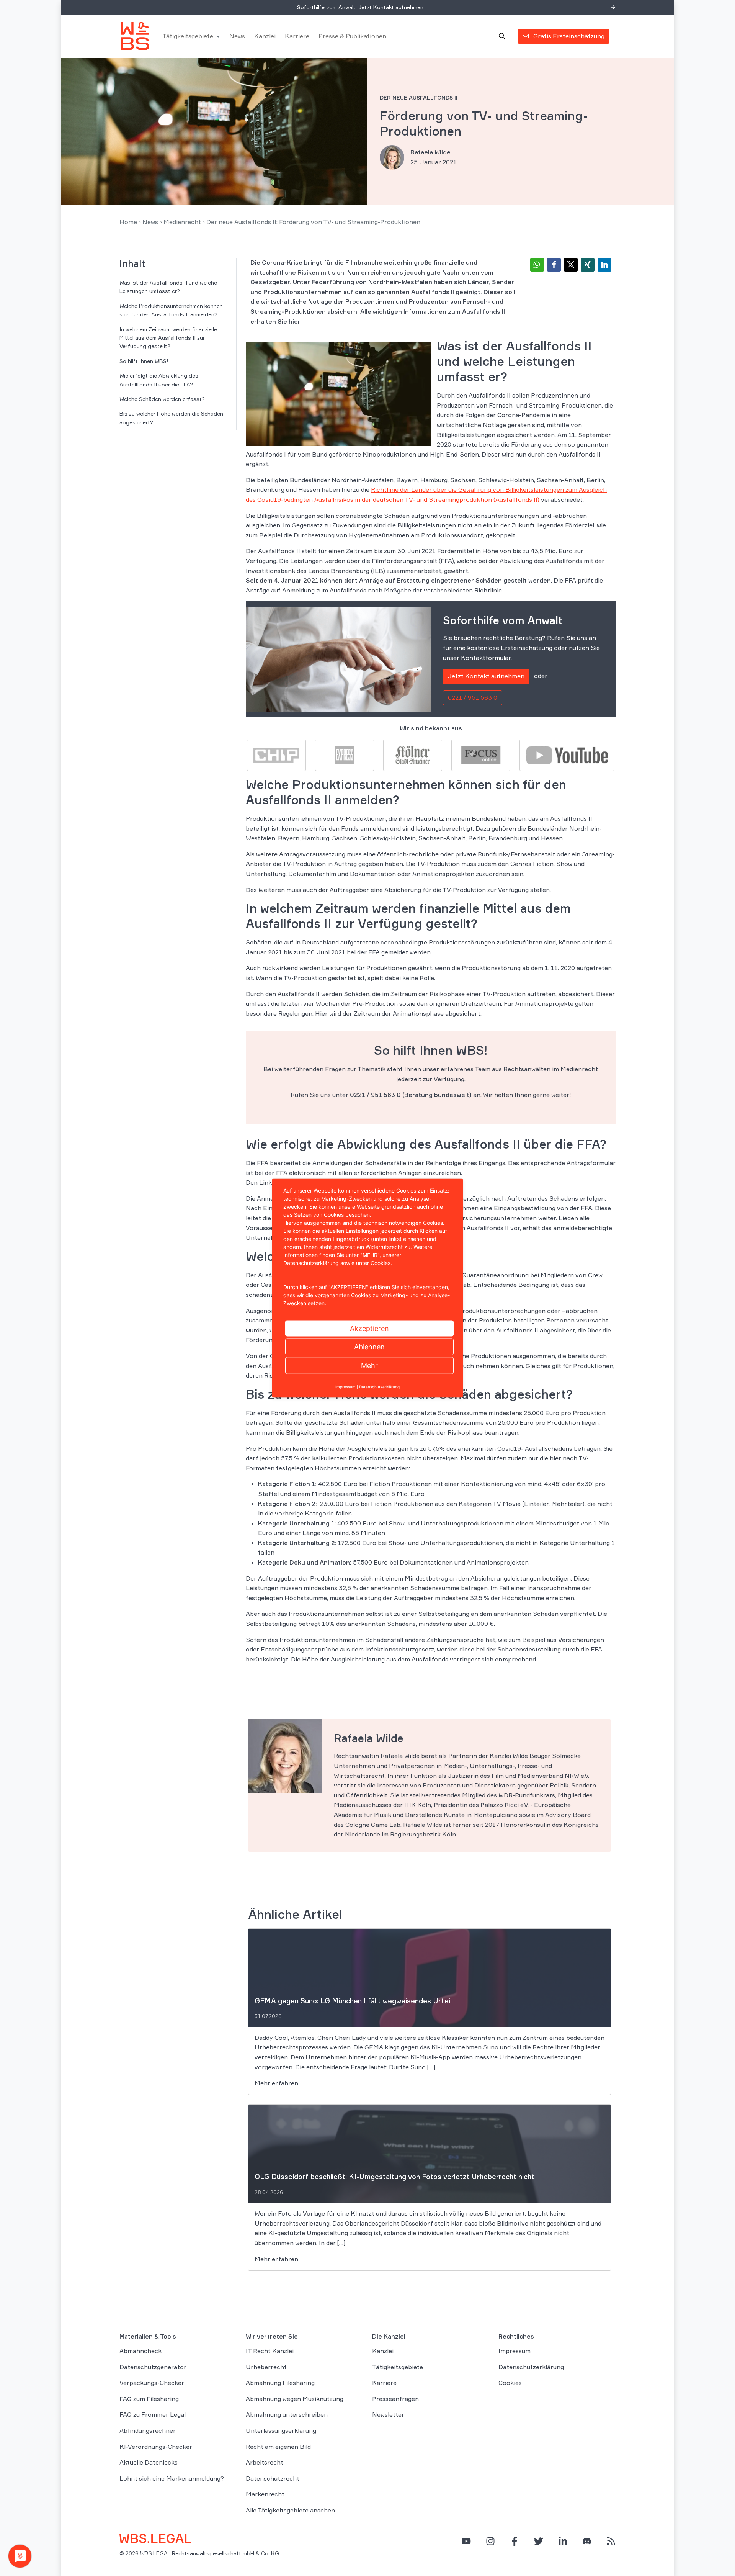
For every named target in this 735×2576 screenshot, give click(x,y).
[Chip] (276, 754)
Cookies (510, 2383)
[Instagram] (490, 2541)
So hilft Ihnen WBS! (144, 361)
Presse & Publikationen (352, 36)
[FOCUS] (481, 754)
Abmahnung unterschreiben (287, 2414)
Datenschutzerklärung (531, 2367)
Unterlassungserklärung (281, 2430)
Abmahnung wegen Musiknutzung (295, 2399)
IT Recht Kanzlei (270, 2351)
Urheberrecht (266, 2367)
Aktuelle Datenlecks (149, 2462)
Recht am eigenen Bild (278, 2447)
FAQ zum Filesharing (149, 2399)
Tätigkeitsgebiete (188, 36)
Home (128, 222)
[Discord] (587, 2541)
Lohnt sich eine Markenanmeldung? (172, 2478)
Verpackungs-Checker (152, 2383)
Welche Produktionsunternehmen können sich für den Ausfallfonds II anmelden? (171, 310)
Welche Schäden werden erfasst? (162, 399)
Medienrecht (182, 222)
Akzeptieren (369, 1328)
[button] (537, 265)
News (237, 36)
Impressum (514, 2351)
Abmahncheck (140, 2351)
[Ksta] (413, 754)
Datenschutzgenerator (153, 2367)
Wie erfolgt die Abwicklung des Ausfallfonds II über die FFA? (159, 380)
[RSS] (611, 2541)
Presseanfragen (395, 2399)
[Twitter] (539, 2541)
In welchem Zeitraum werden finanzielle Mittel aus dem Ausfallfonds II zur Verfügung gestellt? (168, 338)
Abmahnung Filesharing (280, 2383)
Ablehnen (369, 1347)
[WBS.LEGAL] (135, 36)
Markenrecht (265, 2494)
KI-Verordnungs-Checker (156, 2447)
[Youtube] (567, 754)
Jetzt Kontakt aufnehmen (486, 676)
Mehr (369, 1366)
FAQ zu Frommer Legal (153, 2414)
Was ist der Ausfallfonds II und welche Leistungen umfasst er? (168, 287)
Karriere (297, 36)
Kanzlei (265, 36)
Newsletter (388, 2414)
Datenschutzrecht (273, 2478)
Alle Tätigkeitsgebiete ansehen (290, 2510)
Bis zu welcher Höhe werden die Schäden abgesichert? (171, 418)
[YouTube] (466, 2541)
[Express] (345, 754)
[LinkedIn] (563, 2541)
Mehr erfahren (276, 2083)
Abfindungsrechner (148, 2430)
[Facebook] (514, 2541)
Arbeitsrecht (265, 2462)
